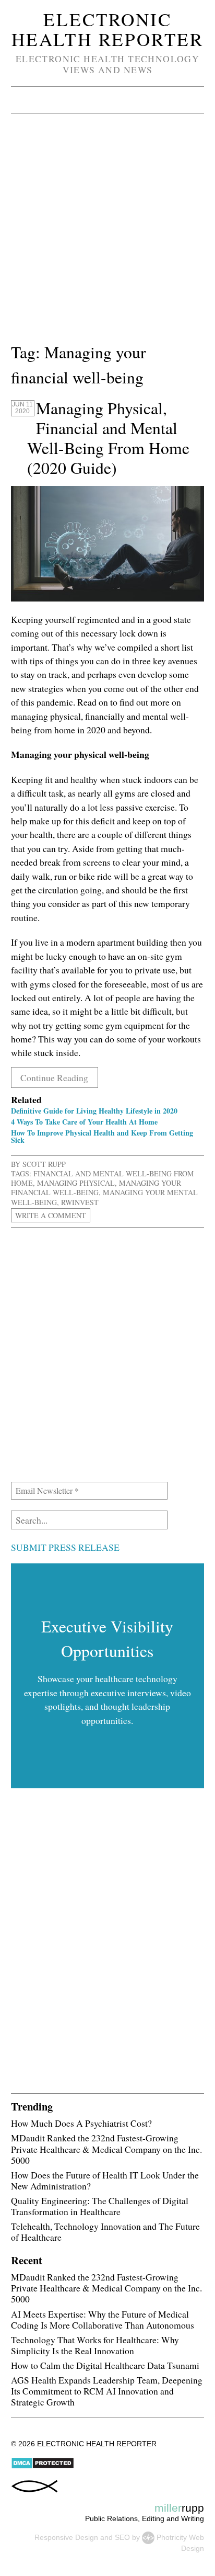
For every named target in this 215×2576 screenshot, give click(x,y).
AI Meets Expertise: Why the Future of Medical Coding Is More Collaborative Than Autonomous (103, 2319)
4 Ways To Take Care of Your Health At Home (84, 1122)
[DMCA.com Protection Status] (43, 2467)
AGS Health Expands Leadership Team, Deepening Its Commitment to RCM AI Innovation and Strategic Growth (107, 2391)
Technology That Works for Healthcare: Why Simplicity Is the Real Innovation (95, 2345)
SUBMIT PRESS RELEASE (65, 1547)
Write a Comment (51, 1215)
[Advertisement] (107, 232)
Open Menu (22, 100)
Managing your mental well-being (104, 1197)
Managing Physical (76, 1183)
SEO (122, 2537)
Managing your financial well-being (96, 1188)
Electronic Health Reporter (107, 29)
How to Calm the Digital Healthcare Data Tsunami (105, 2365)
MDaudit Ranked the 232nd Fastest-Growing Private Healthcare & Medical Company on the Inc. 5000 (106, 2149)
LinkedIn (139, 100)
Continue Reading (54, 1077)
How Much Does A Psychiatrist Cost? (81, 2123)
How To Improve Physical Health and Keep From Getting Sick (102, 1136)
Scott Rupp (44, 1164)
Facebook (113, 100)
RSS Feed (165, 100)
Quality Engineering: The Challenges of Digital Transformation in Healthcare (100, 2206)
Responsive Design (66, 2537)
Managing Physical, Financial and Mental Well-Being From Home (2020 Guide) (108, 438)
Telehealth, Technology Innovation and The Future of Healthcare (105, 2232)
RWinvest (80, 1202)
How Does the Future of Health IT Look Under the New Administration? (105, 2180)
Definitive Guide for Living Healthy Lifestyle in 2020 (94, 1111)
